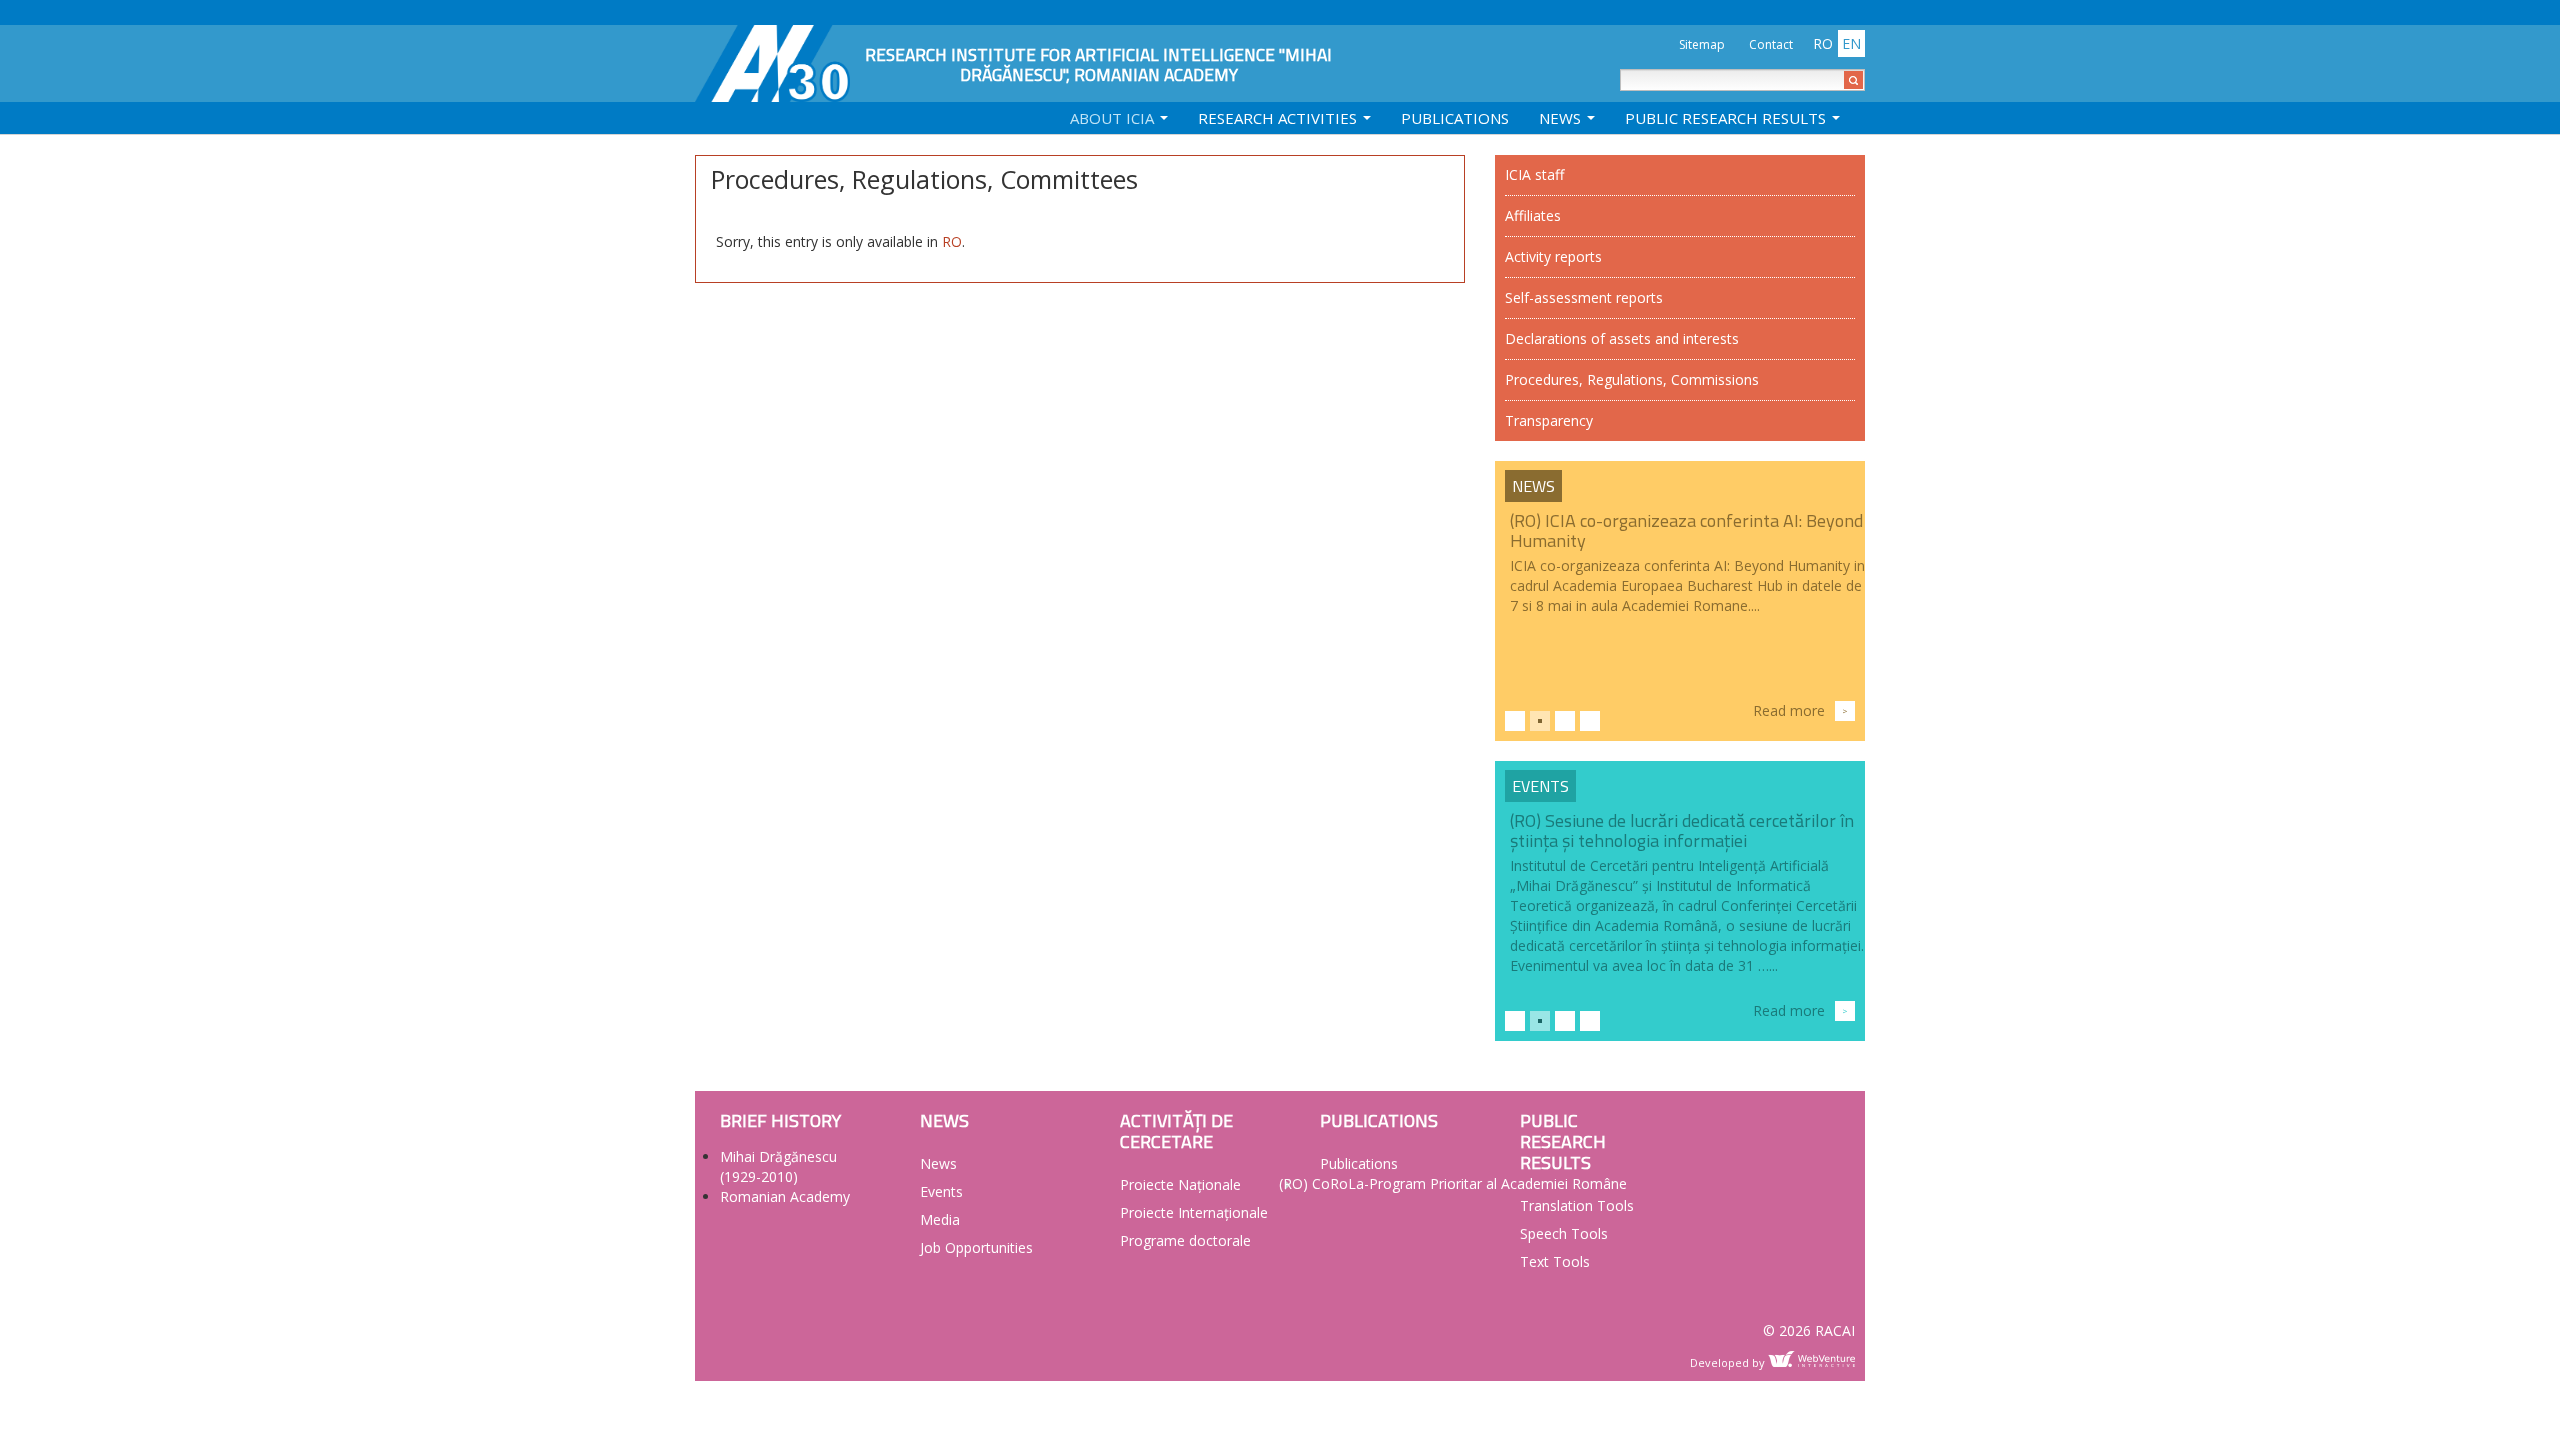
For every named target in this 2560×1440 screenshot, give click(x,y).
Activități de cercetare (1176, 1131)
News (1562, 118)
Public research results (1563, 1141)
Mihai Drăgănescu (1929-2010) (778, 1166)
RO (952, 241)
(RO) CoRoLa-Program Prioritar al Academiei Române (1453, 1183)
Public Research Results (1727, 118)
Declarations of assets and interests (1622, 338)
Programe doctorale (1185, 1240)
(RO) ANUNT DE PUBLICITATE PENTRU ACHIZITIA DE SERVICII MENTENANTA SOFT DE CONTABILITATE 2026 (1682, 540)
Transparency (1549, 420)
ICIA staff (1534, 174)
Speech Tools (1564, 1233)
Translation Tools (1577, 1205)
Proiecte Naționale (1180, 1184)
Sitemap (1702, 44)
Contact (1771, 44)
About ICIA (1114, 118)
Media (940, 1219)
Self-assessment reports (1584, 297)
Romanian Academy (785, 1196)
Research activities (1279, 118)
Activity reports (1553, 256)
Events (1540, 786)
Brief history (780, 1120)
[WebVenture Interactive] (1811, 1359)
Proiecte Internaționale (1194, 1212)
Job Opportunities (976, 1247)
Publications (1455, 118)
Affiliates (1533, 215)
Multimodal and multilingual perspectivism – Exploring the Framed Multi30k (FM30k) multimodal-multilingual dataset (1680, 840)
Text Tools (1555, 1261)
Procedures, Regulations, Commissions (1632, 379)
